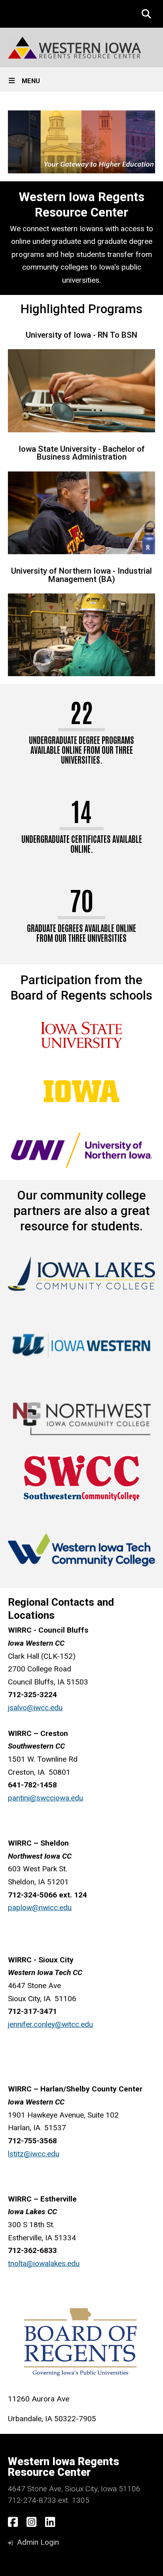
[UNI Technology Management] (81, 635)
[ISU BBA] (81, 513)
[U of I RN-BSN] (81, 391)
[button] (146, 14)
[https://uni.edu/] (81, 1149)
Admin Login (38, 2542)
